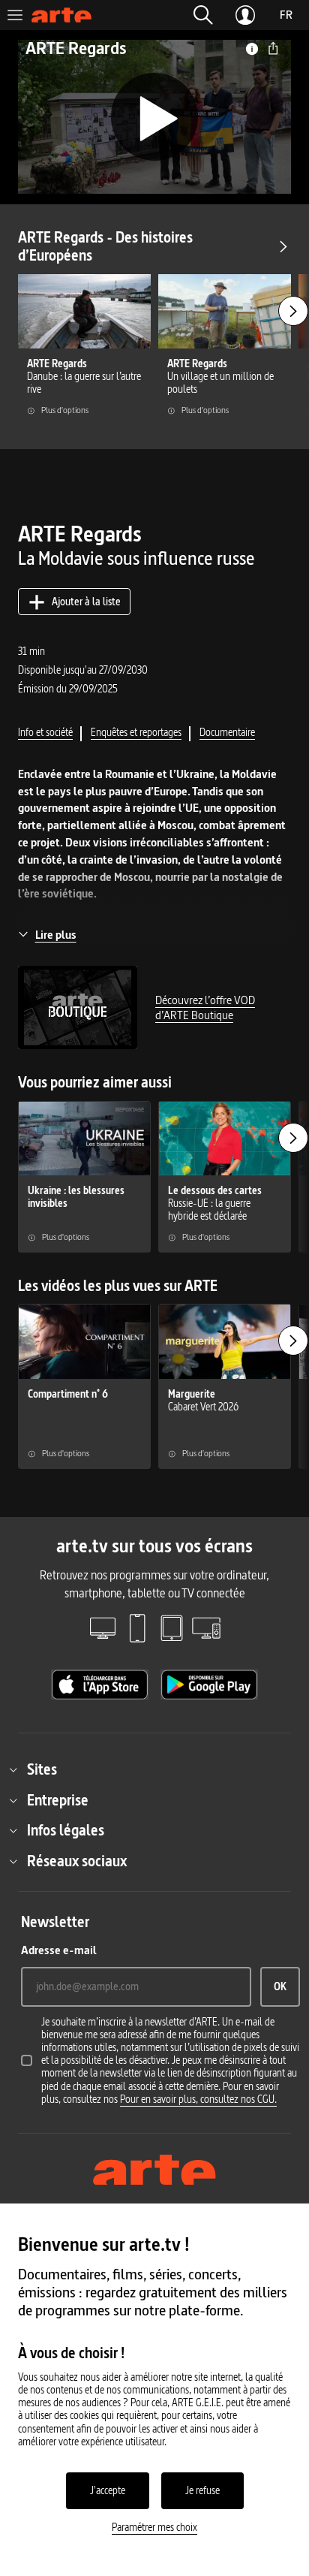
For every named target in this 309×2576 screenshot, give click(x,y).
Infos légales (66, 1830)
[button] (203, 15)
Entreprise (58, 1800)
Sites (42, 1769)
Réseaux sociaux (77, 1861)
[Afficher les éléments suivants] (293, 311)
